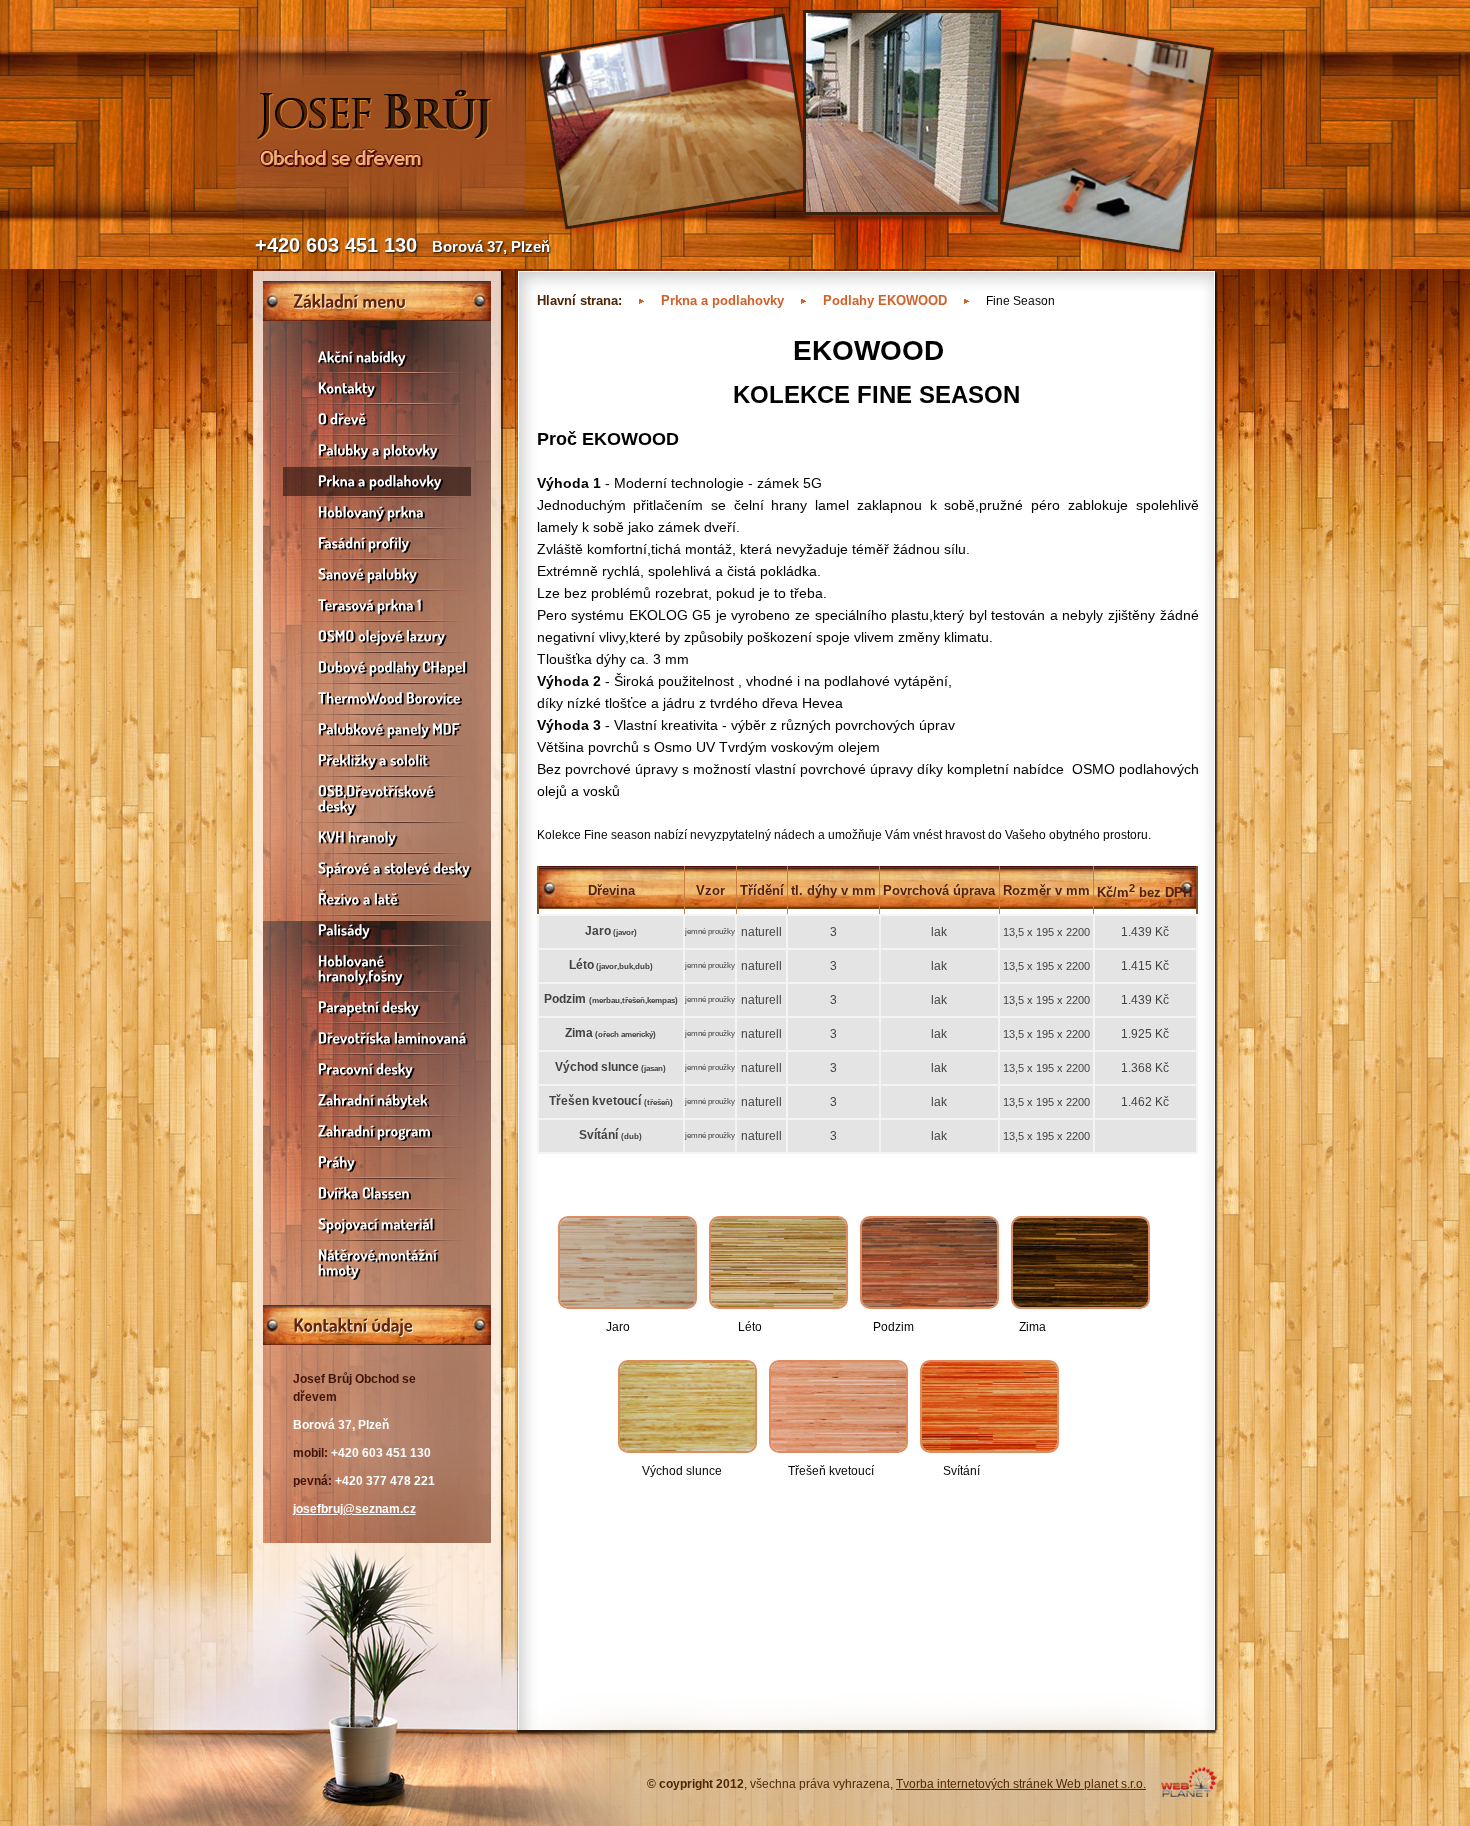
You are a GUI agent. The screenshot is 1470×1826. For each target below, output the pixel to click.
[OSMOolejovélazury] (377, 636)
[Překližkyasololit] (377, 760)
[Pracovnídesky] (377, 1069)
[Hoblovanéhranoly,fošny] (377, 969)
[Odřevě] (377, 419)
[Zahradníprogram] (377, 1131)
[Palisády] (377, 930)
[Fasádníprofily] (377, 543)
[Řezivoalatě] (377, 899)
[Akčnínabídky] (377, 357)
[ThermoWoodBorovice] (377, 698)
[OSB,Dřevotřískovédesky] (377, 799)
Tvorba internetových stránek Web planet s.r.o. (1021, 1784)
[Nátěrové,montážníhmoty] (377, 1263)
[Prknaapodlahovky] (377, 481)
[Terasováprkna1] (377, 605)
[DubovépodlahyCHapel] (377, 667)
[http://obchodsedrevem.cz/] (380, 212)
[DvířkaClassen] (377, 1193)
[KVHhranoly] (377, 837)
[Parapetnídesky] (377, 1007)
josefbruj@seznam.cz (354, 1509)
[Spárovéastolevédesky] (377, 868)
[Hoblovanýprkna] (377, 512)
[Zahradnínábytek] (377, 1100)
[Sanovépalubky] (377, 574)
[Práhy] (377, 1162)
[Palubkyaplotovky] (377, 450)
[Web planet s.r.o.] (1189, 1793)
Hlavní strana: (579, 300)
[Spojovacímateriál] (377, 1224)
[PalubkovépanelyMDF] (377, 729)
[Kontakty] (377, 388)
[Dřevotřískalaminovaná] (377, 1038)
